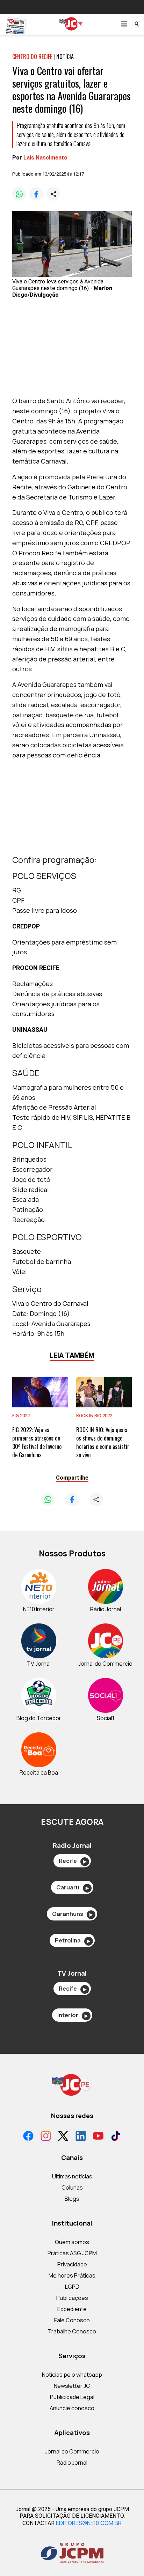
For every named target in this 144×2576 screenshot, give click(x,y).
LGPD (72, 2287)
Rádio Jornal (72, 2463)
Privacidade (72, 2264)
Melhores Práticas (72, 2275)
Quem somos (72, 2242)
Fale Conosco (72, 2320)
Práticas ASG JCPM (72, 2253)
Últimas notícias (72, 2176)
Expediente (72, 2309)
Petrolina (73, 1940)
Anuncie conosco (72, 2408)
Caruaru (73, 1887)
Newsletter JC (72, 2386)
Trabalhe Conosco (72, 2331)
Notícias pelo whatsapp (72, 2375)
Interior (73, 2015)
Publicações (72, 2298)
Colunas (72, 2188)
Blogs (72, 2199)
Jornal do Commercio (72, 2451)
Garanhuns (72, 1914)
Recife (73, 1861)
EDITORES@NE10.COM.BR (89, 2523)
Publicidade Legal (72, 2397)
